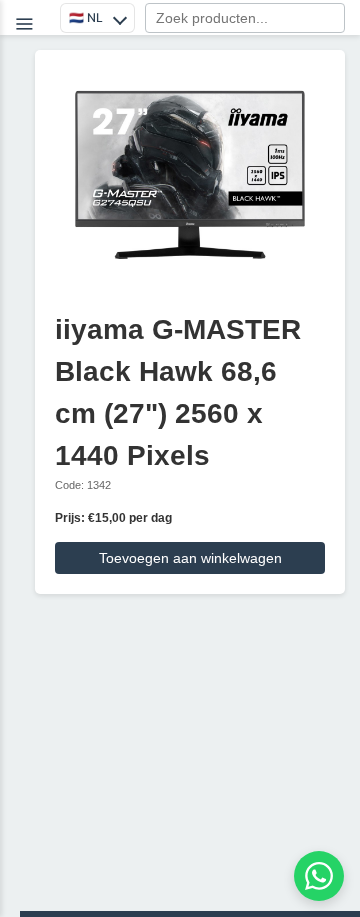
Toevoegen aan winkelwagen (190, 558)
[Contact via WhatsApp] (319, 876)
